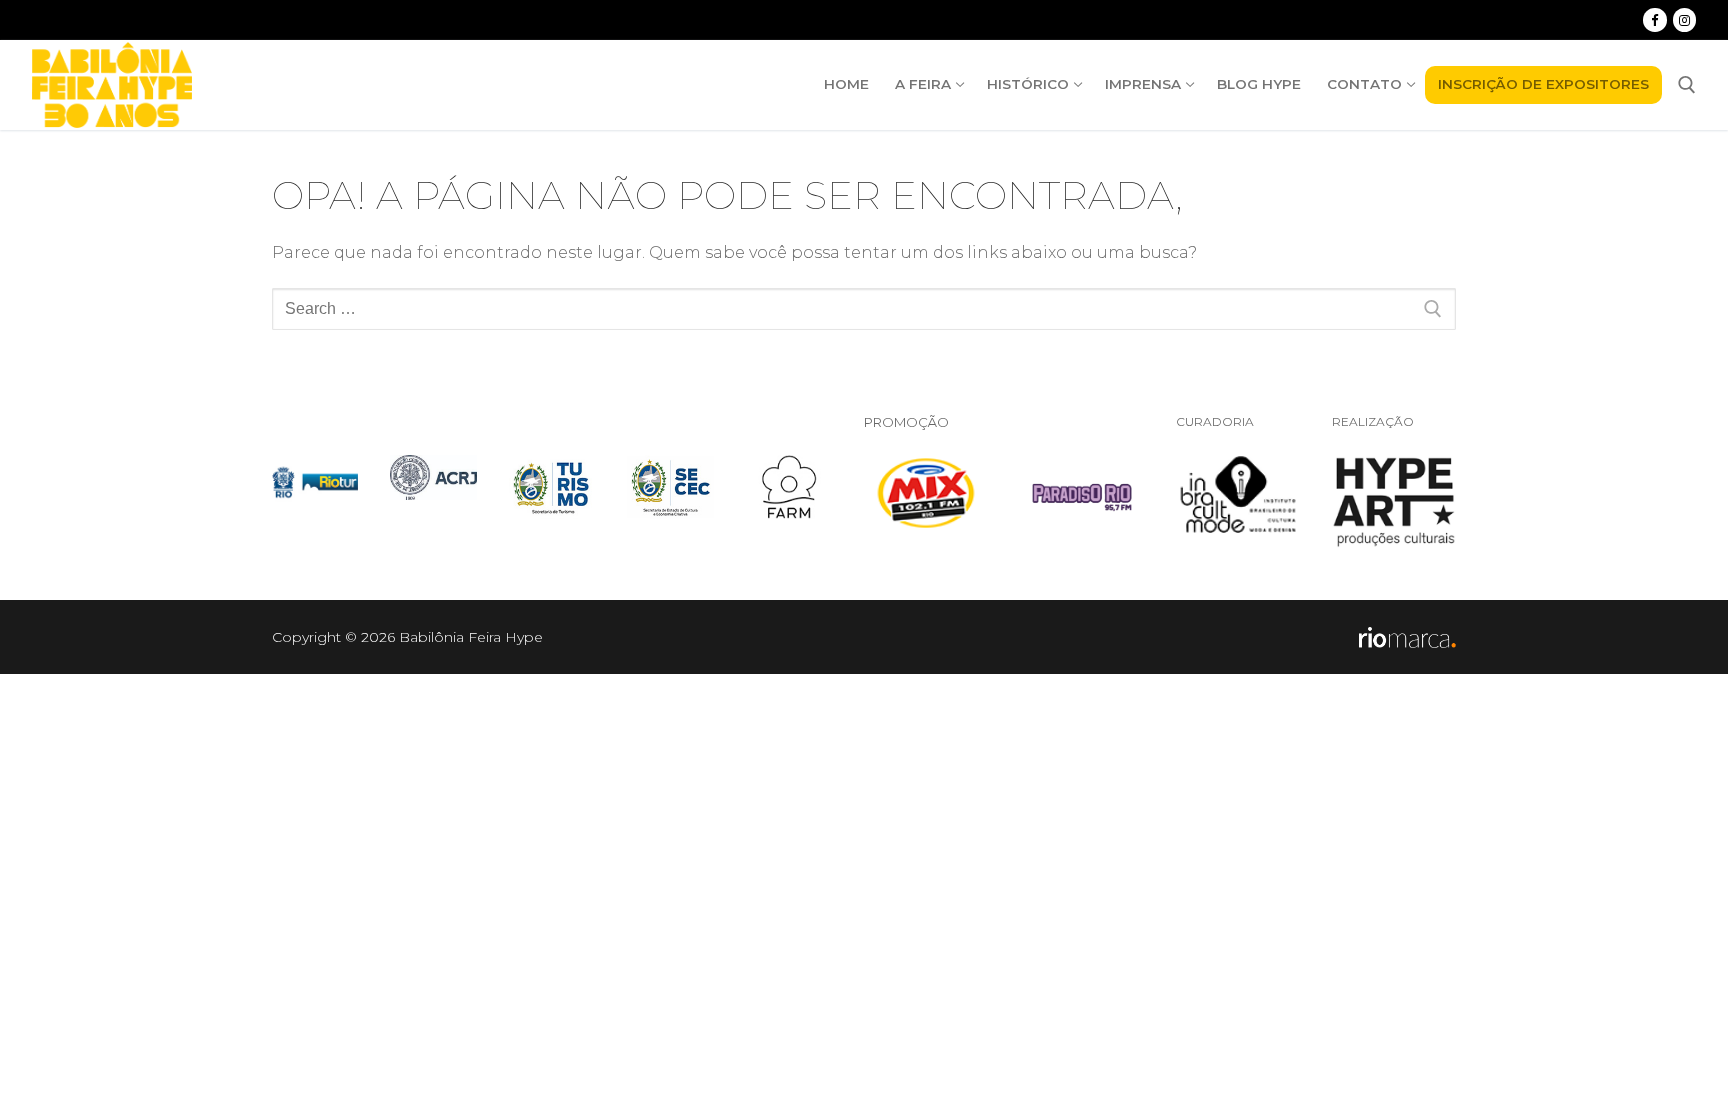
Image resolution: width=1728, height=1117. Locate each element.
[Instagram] (1684, 19)
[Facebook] (1654, 19)
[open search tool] (1687, 85)
